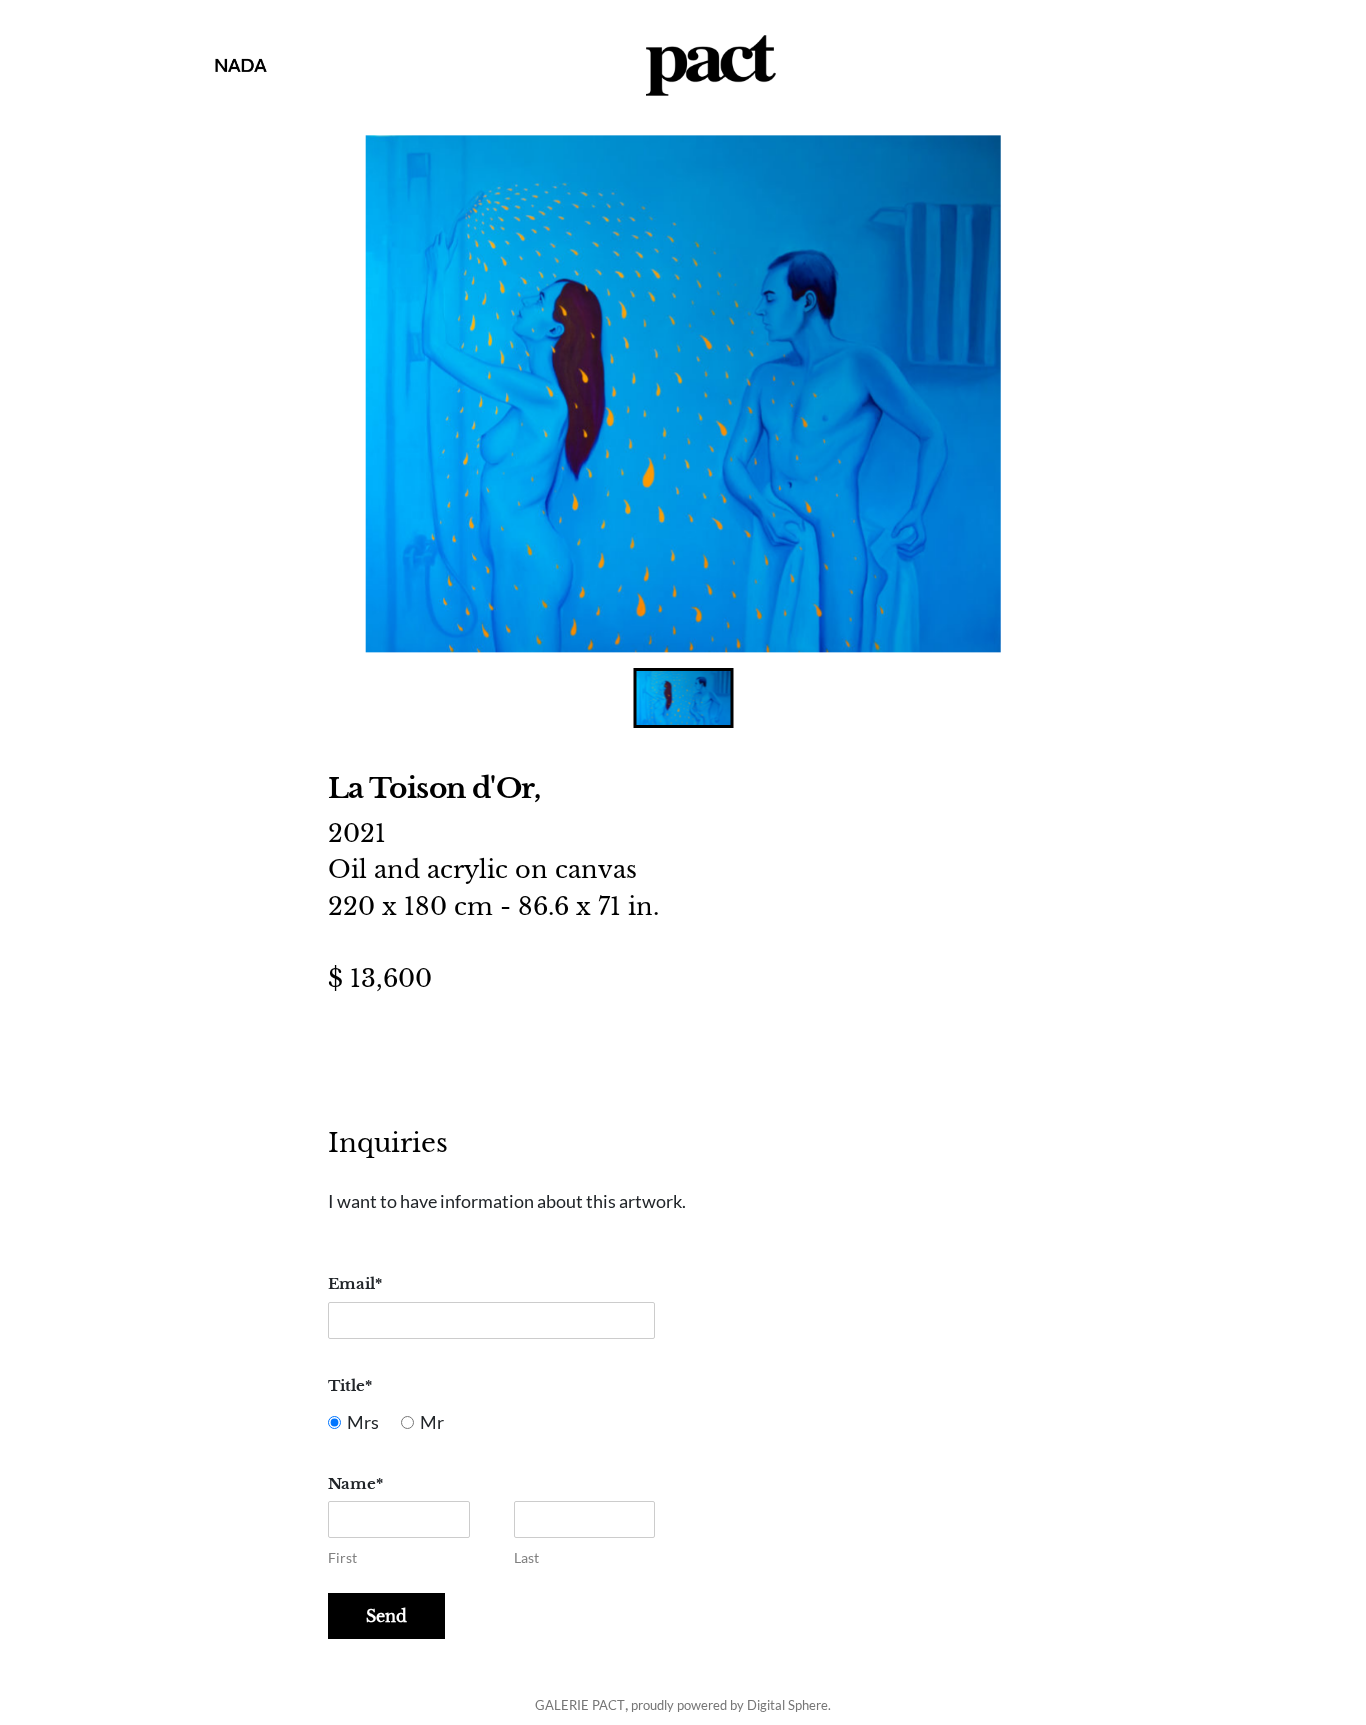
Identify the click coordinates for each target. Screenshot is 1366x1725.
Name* (355, 1483)
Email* (355, 1283)
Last (526, 1557)
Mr (432, 1422)
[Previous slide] (365, 394)
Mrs (363, 1422)
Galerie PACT (580, 1705)
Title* (350, 1385)
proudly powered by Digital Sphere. (731, 1705)
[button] (683, 698)
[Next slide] (1001, 394)
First (342, 1557)
